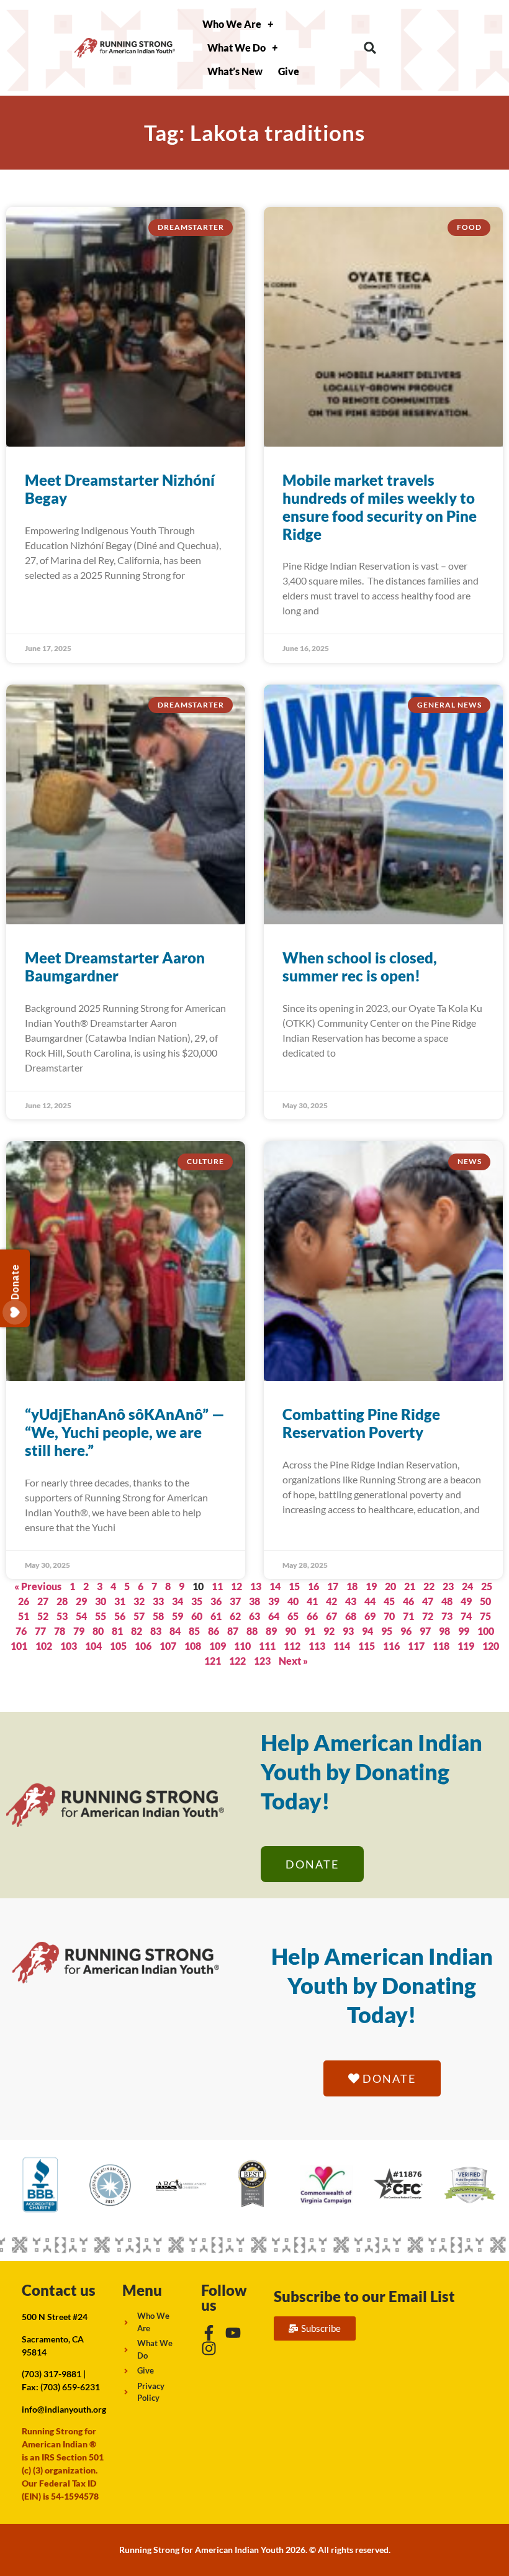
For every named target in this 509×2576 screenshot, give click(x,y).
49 (466, 1601)
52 (43, 1616)
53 (62, 1616)
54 (81, 1616)
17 (333, 1586)
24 (467, 1586)
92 (329, 1631)
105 (118, 1646)
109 (218, 1646)
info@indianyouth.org (64, 2409)
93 (348, 1631)
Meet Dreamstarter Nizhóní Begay (120, 489)
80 (98, 1631)
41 (312, 1601)
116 (391, 1646)
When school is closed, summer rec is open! (360, 967)
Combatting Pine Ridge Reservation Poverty (361, 1423)
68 (351, 1616)
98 (444, 1631)
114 (342, 1646)
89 (271, 1631)
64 (274, 1616)
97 (425, 1631)
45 (389, 1601)
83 (156, 1631)
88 (252, 1631)
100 (486, 1631)
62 (235, 1616)
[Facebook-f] (209, 2333)
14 (275, 1586)
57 (139, 1616)
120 (491, 1646)
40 (293, 1601)
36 (216, 1601)
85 (194, 1631)
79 (79, 1631)
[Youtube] (233, 2333)
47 (428, 1601)
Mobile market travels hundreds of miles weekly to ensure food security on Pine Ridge (380, 507)
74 (466, 1616)
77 (40, 1631)
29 (81, 1601)
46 (408, 1601)
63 (254, 1616)
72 (428, 1616)
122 (237, 1661)
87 (233, 1631)
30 (101, 1601)
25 (487, 1586)
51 (24, 1616)
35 (197, 1601)
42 (331, 1601)
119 (466, 1646)
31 (120, 1601)
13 (256, 1586)
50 (485, 1601)
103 (69, 1646)
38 (254, 1601)
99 (464, 1631)
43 (351, 1601)
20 (390, 1586)
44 (370, 1601)
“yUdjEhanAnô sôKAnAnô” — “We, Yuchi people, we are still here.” (125, 1432)
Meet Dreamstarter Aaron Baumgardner (115, 967)
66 (312, 1616)
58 (158, 1616)
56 (120, 1616)
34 (178, 1601)
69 (370, 1616)
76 (21, 1631)
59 (178, 1616)
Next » (293, 1661)
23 (448, 1586)
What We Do (236, 48)
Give (289, 71)
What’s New (235, 71)
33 (158, 1601)
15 (294, 1586)
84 (175, 1631)
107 (168, 1646)
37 (235, 1601)
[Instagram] (209, 2348)
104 (93, 1646)
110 (242, 1646)
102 (44, 1646)
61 (216, 1616)
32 (139, 1601)
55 (101, 1616)
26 (24, 1601)
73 (447, 1616)
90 (291, 1631)
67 (331, 1616)
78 (60, 1631)
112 (292, 1646)
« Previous (38, 1586)
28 (62, 1601)
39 (274, 1601)
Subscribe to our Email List (364, 2296)
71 (408, 1616)
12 (236, 1586)
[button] (370, 48)
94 (367, 1631)
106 (143, 1646)
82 (137, 1631)
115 (367, 1646)
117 (416, 1646)
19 (371, 1586)
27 (43, 1601)
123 (262, 1661)
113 (317, 1646)
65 (293, 1616)
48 (447, 1601)
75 (485, 1616)
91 (310, 1631)
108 (193, 1646)
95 (387, 1631)
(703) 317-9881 (52, 2374)
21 (410, 1586)
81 (117, 1631)
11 (217, 1586)
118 (441, 1646)
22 (429, 1586)
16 (313, 1586)
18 (352, 1586)
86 (214, 1631)
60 (197, 1616)
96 (406, 1631)
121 (213, 1661)
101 (19, 1646)
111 (267, 1646)
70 (389, 1616)
